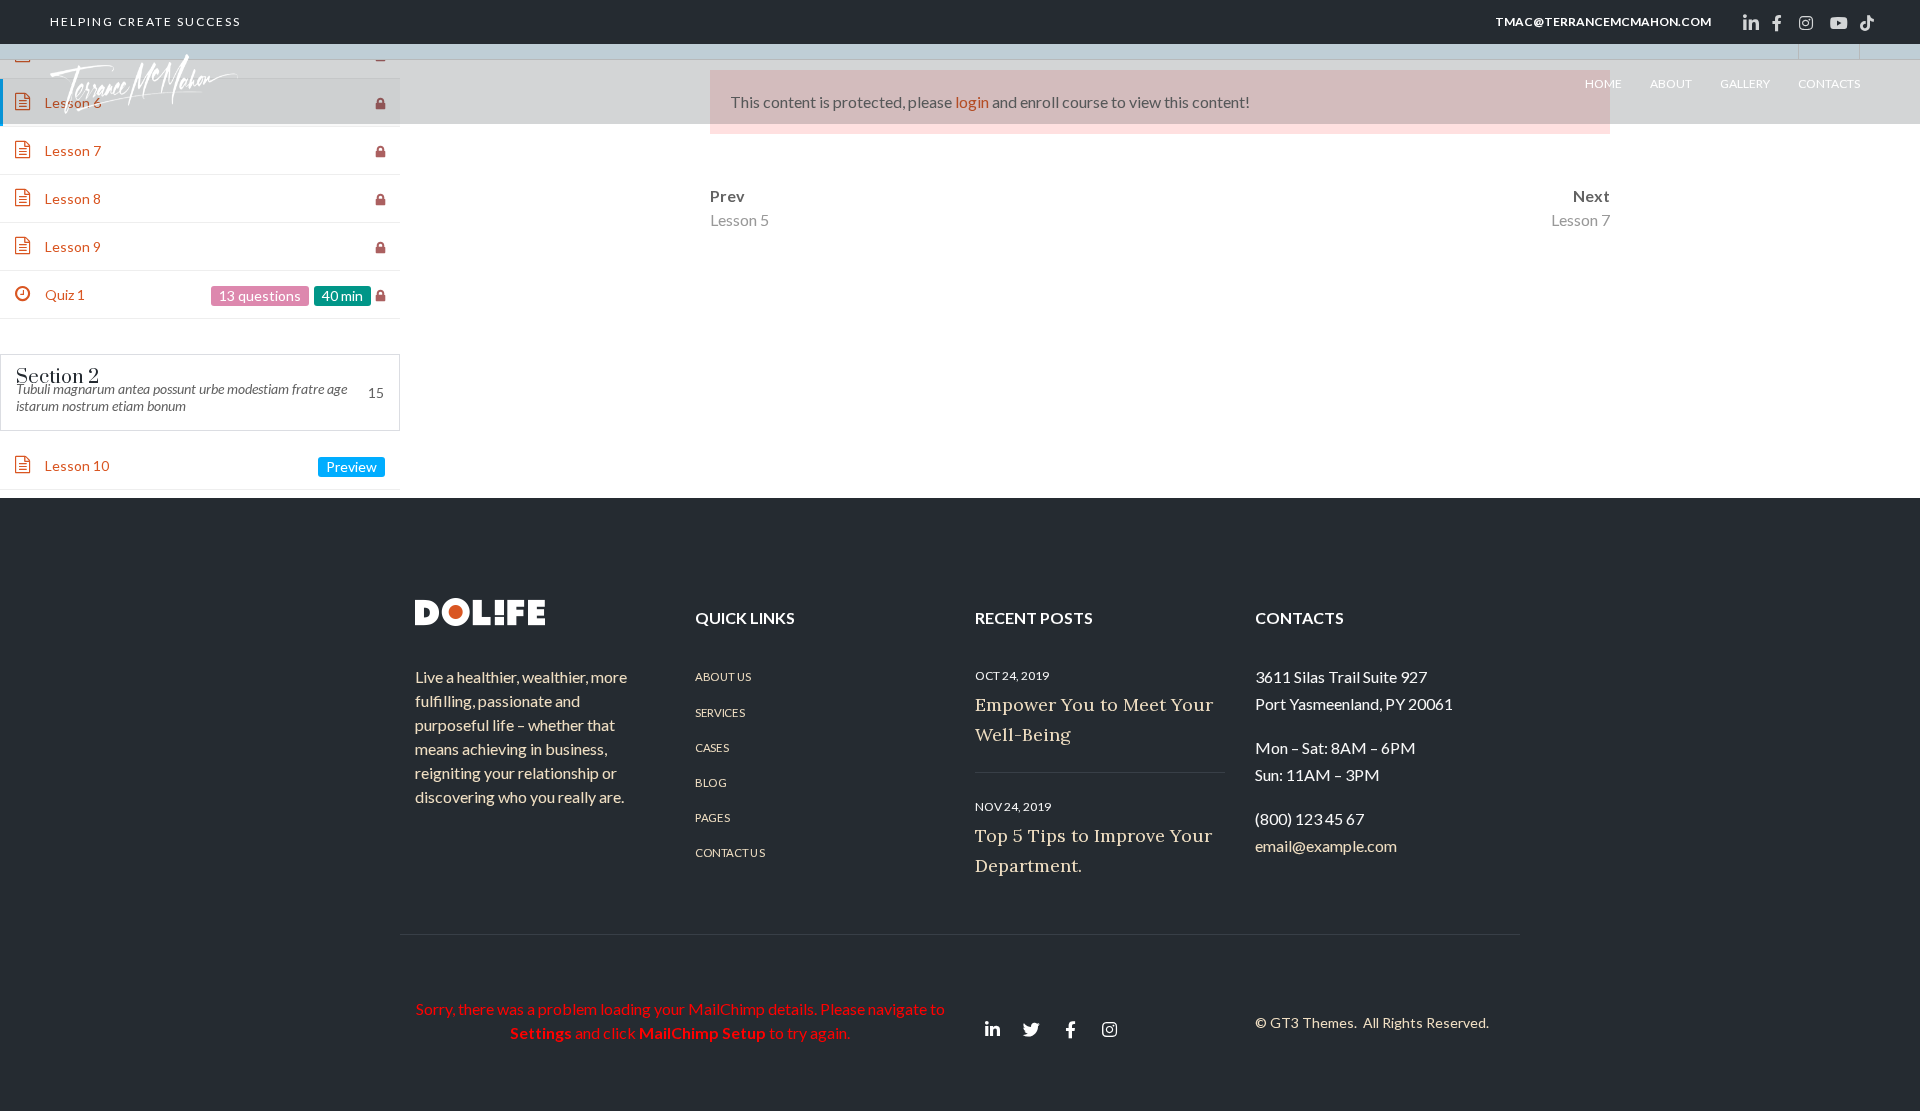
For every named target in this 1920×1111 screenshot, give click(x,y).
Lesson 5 (739, 219)
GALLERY (1745, 83)
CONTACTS (1829, 83)
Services (719, 712)
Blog (710, 782)
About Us (723, 677)
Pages (712, 818)
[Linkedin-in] (992, 1029)
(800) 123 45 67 (1309, 818)
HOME (1603, 83)
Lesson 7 (1580, 219)
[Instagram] (1109, 1029)
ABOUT (1671, 83)
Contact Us (729, 853)
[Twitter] (1031, 1029)
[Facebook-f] (1070, 1029)
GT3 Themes (1312, 1022)
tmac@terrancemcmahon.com (1603, 21)
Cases (711, 747)
